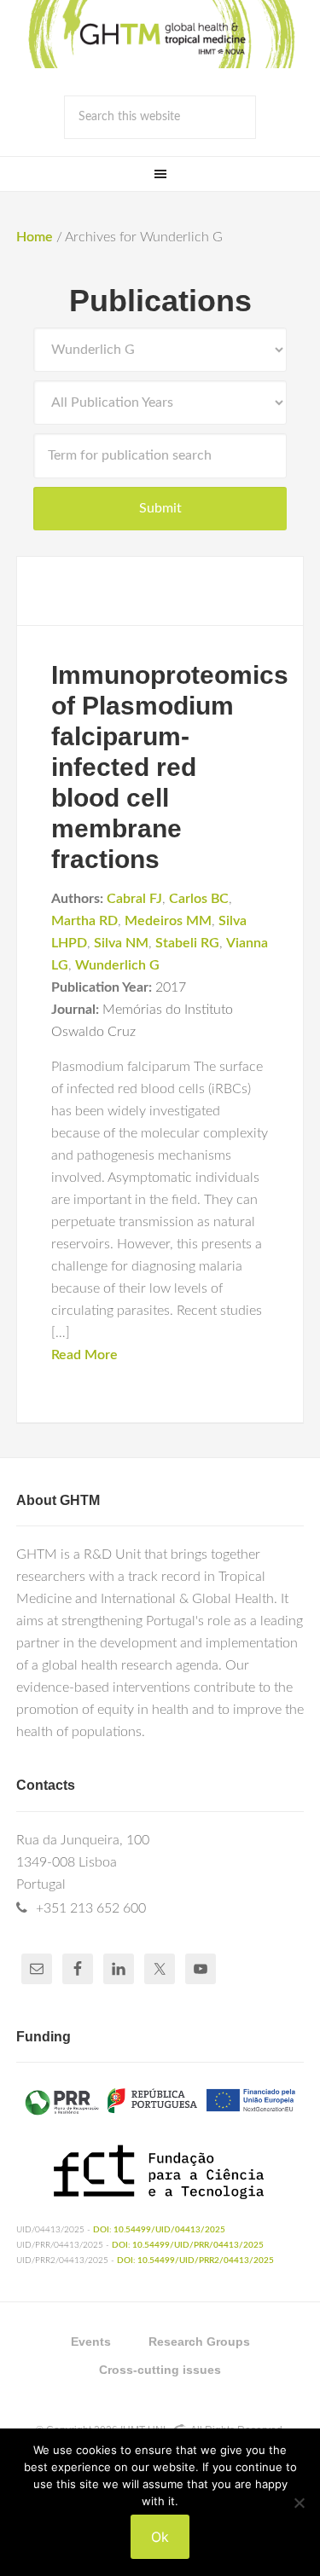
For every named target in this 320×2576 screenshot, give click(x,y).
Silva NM (121, 943)
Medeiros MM (168, 921)
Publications (160, 301)
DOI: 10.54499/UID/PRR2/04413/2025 (195, 2261)
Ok (160, 2537)
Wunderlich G (117, 965)
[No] (299, 2503)
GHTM (160, 34)
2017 (171, 987)
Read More (84, 1355)
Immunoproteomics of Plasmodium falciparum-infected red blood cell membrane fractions (170, 767)
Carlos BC (199, 899)
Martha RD (84, 921)
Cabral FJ (134, 899)
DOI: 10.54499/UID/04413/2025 (159, 2230)
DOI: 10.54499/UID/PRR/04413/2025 (188, 2245)
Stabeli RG (187, 943)
